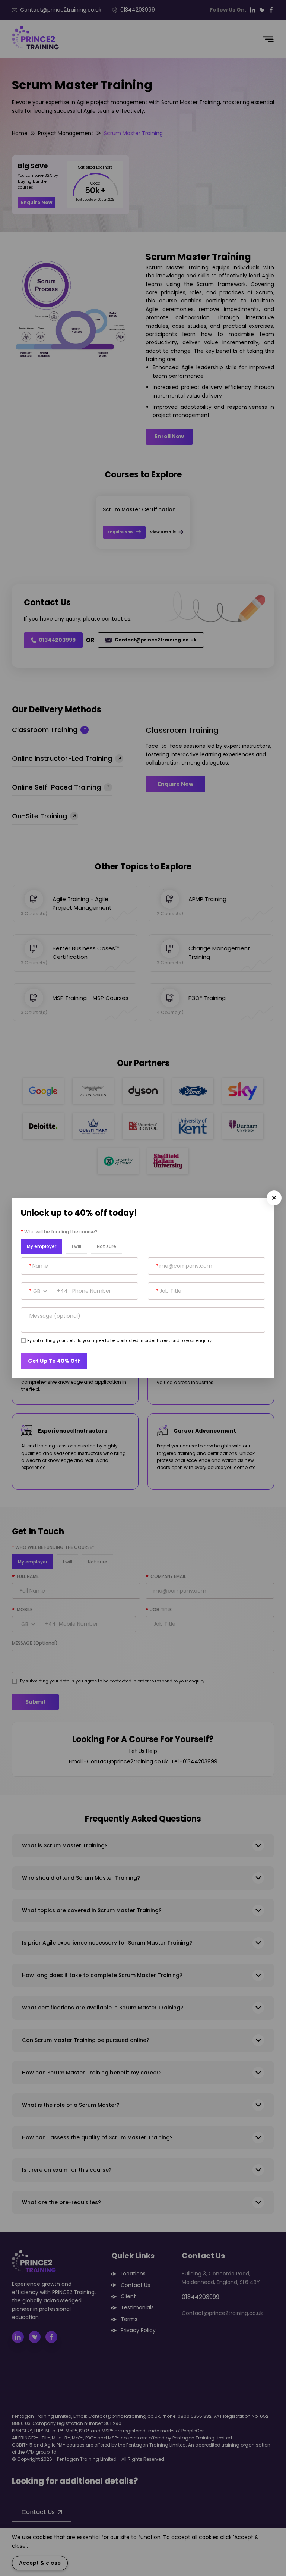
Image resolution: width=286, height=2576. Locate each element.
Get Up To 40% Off (54, 1361)
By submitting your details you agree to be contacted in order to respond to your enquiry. (120, 1340)
